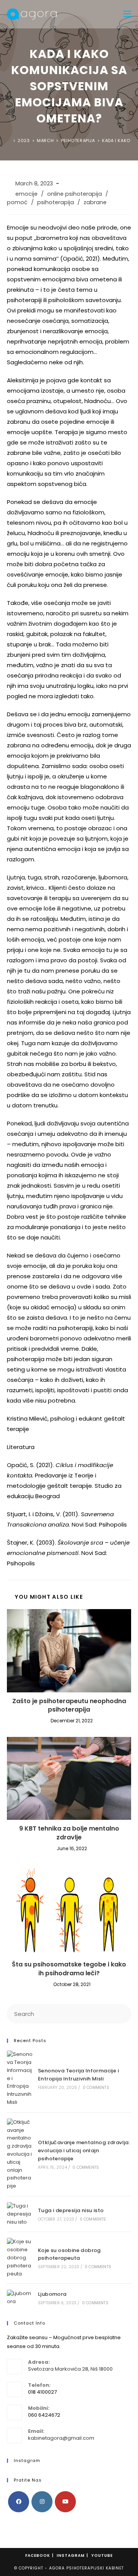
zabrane (95, 202)
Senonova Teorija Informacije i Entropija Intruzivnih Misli (78, 2075)
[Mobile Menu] (127, 14)
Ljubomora (52, 2294)
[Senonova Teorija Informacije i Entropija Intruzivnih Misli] (20, 2079)
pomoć (17, 202)
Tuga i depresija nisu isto (71, 2210)
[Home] (9, 140)
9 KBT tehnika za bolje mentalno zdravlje (69, 1833)
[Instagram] (42, 2502)
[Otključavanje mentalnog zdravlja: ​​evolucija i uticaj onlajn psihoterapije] (20, 2154)
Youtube (102, 2555)
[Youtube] (65, 2502)
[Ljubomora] (20, 2298)
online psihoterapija (75, 194)
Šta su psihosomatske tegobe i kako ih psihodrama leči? (69, 1969)
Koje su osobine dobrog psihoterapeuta (69, 2254)
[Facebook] (19, 2502)
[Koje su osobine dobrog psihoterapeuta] (20, 2258)
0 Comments (96, 2088)
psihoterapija (56, 202)
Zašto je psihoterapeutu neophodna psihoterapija (69, 1705)
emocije (26, 194)
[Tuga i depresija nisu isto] (20, 2214)
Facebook (38, 2555)
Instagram (71, 2555)
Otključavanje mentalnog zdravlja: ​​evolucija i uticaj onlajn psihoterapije (84, 2151)
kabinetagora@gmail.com (61, 2438)
